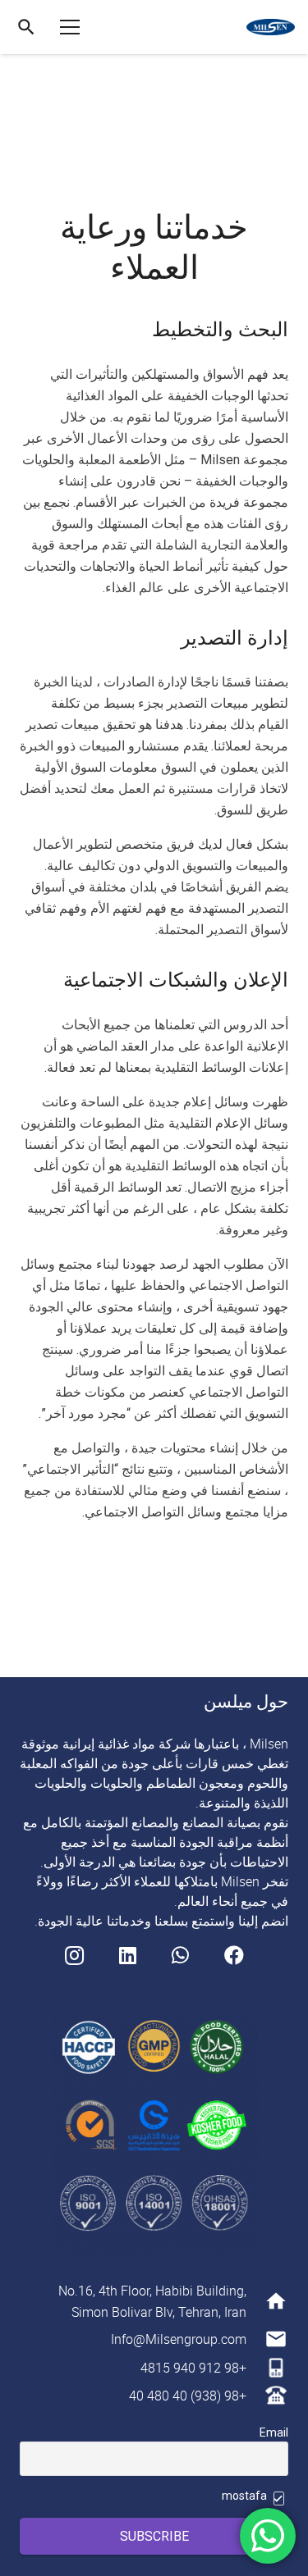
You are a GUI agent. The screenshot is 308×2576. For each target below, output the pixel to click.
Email (274, 2432)
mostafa (246, 2496)
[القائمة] (70, 27)
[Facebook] (234, 1955)
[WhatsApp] (181, 1955)
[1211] (271, 27)
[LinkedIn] (127, 1955)
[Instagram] (74, 1955)
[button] (26, 27)
